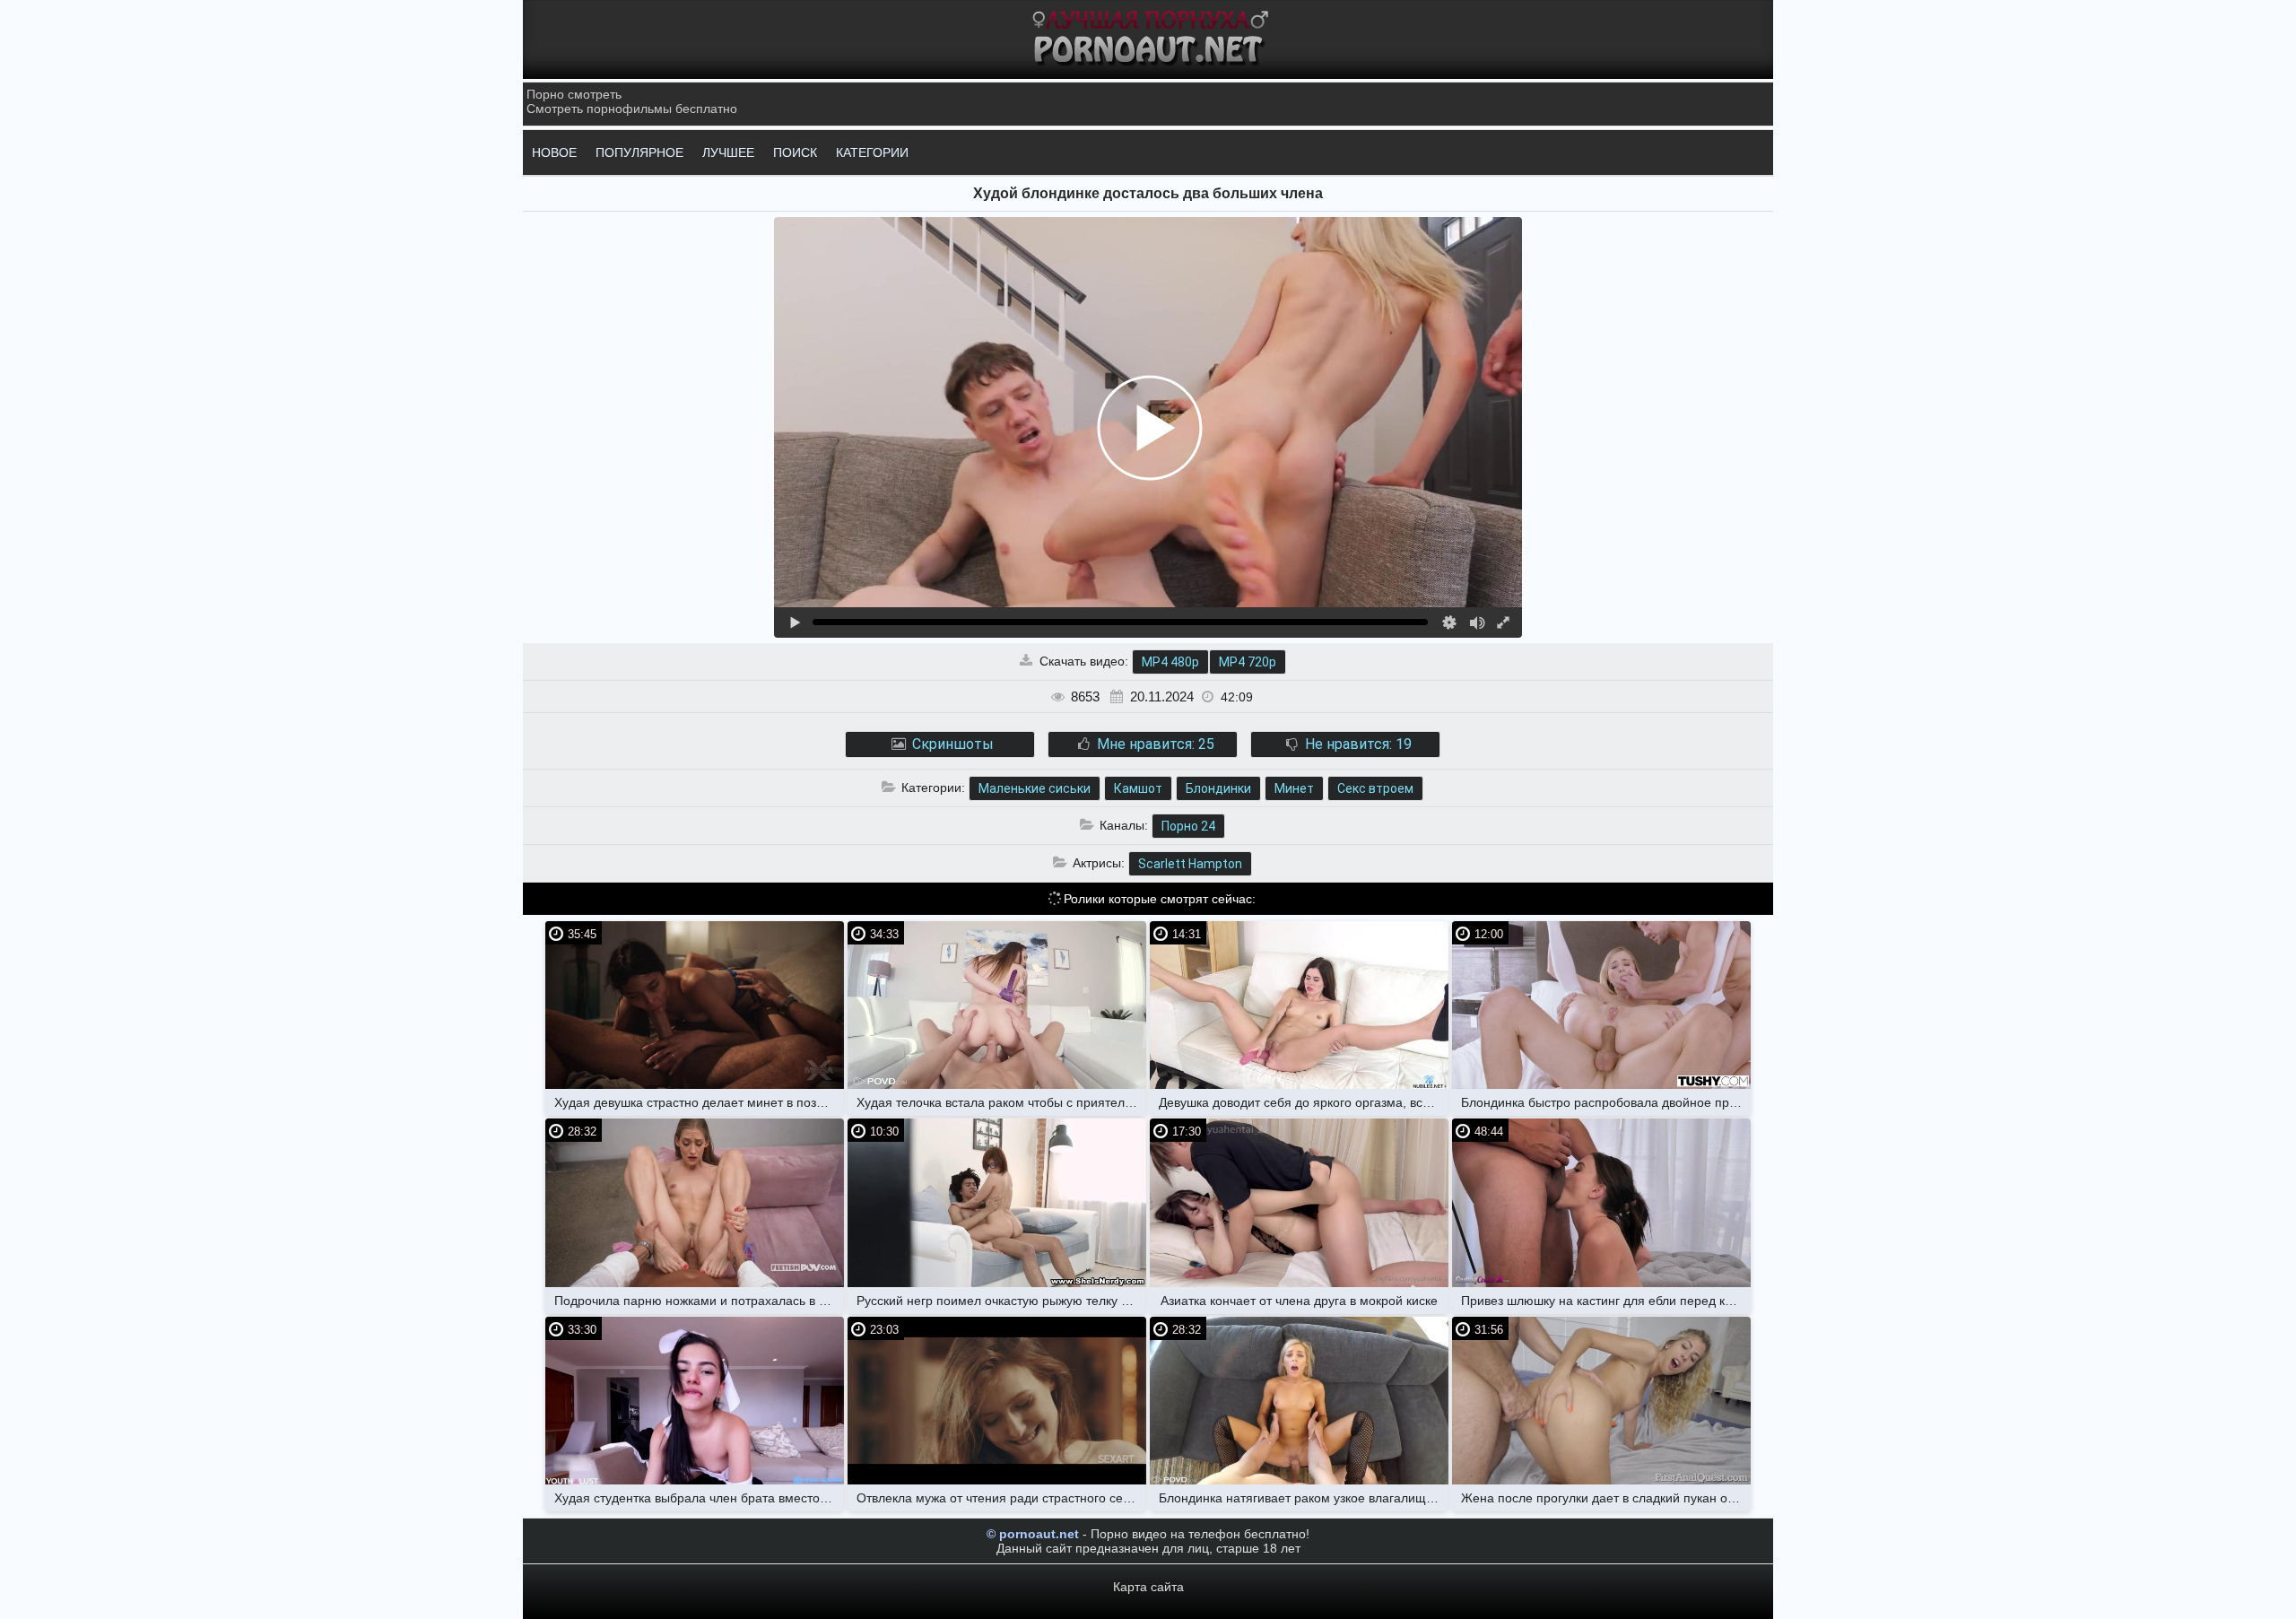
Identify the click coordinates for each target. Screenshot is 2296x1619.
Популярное (639, 152)
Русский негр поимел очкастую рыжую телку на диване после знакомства (1001, 1301)
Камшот (1138, 788)
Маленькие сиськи (1035, 788)
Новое (554, 152)
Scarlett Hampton (1190, 864)
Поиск (795, 152)
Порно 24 (1188, 826)
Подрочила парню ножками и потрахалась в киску (699, 1301)
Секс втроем (1375, 788)
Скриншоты (951, 744)
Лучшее (728, 152)
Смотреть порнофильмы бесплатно (632, 109)
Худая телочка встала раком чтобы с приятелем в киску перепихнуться (1001, 1102)
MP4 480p (1170, 662)
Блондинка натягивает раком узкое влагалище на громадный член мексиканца (1304, 1498)
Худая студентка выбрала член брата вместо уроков (699, 1498)
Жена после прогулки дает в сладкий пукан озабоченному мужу (1606, 1498)
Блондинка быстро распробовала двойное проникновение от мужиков (1606, 1102)
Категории (872, 152)
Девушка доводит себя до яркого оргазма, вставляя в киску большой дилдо (1304, 1102)
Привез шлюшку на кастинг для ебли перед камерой (1606, 1301)
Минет (1294, 788)
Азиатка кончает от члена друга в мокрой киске (1299, 1301)
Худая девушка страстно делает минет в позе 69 (698, 1102)
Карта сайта (1148, 1587)
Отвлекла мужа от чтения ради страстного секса (999, 1498)
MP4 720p (1248, 662)
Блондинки (1218, 788)
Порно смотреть (574, 94)
